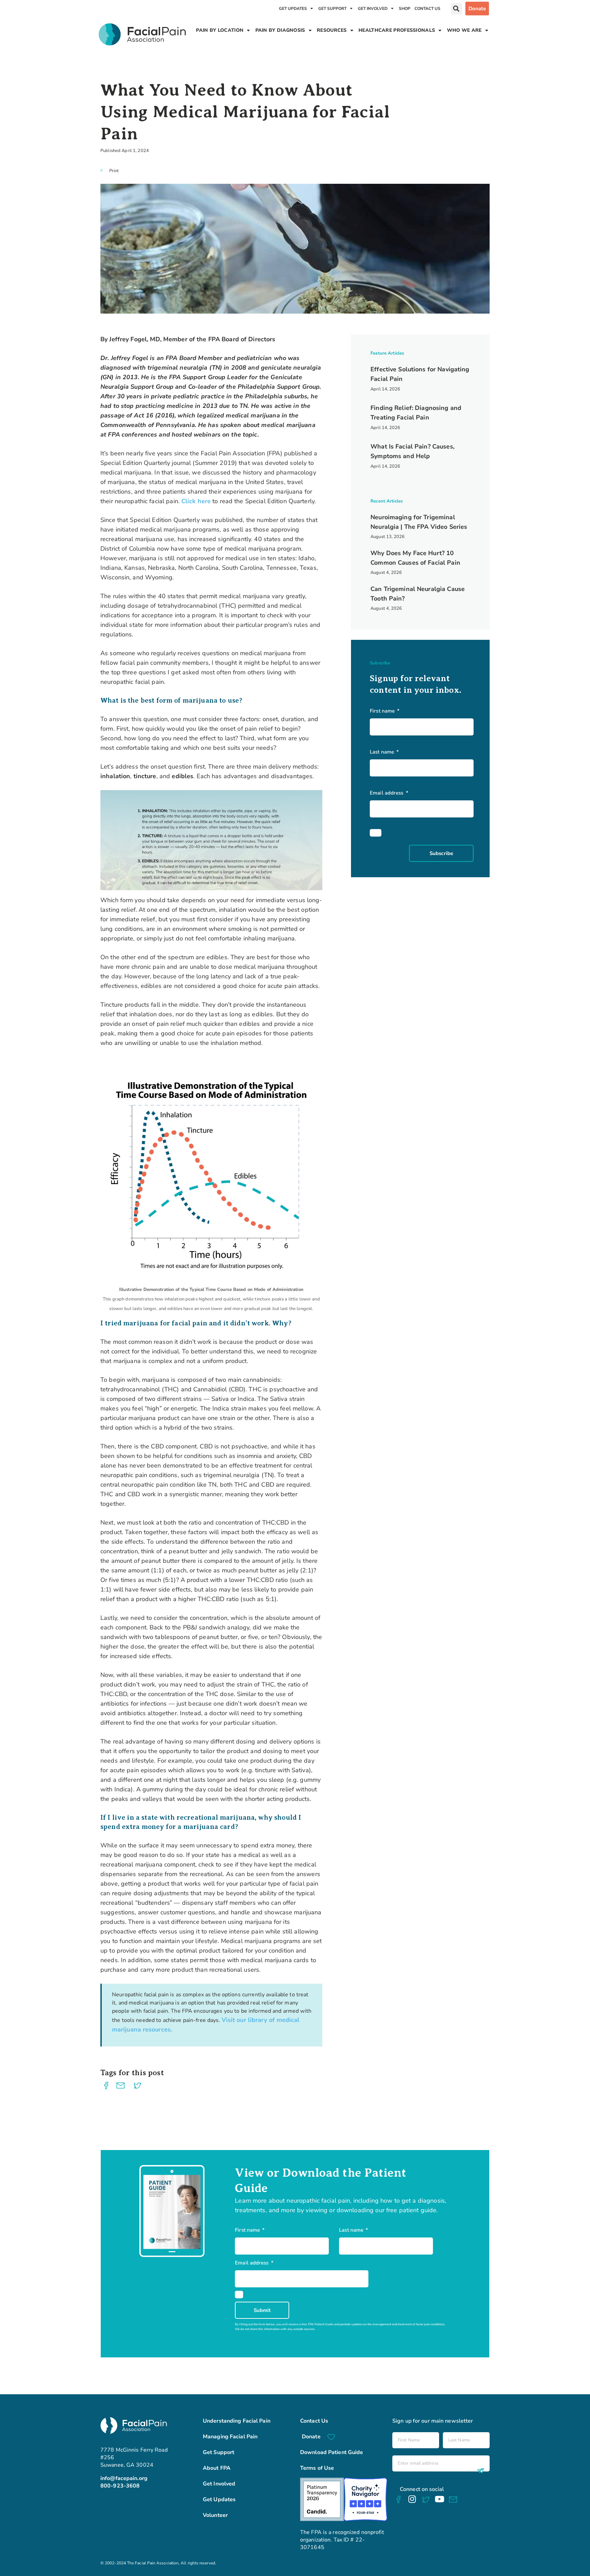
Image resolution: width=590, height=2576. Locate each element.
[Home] (142, 34)
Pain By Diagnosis (280, 30)
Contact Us (427, 9)
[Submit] (479, 2471)
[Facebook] (398, 2499)
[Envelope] (453, 2500)
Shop (405, 9)
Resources (332, 30)
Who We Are (464, 30)
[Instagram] (412, 2499)
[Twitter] (426, 2500)
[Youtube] (439, 2499)
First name (383, 711)
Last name (383, 752)
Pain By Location (220, 30)
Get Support (332, 9)
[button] (456, 9)
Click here (196, 501)
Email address (387, 793)
